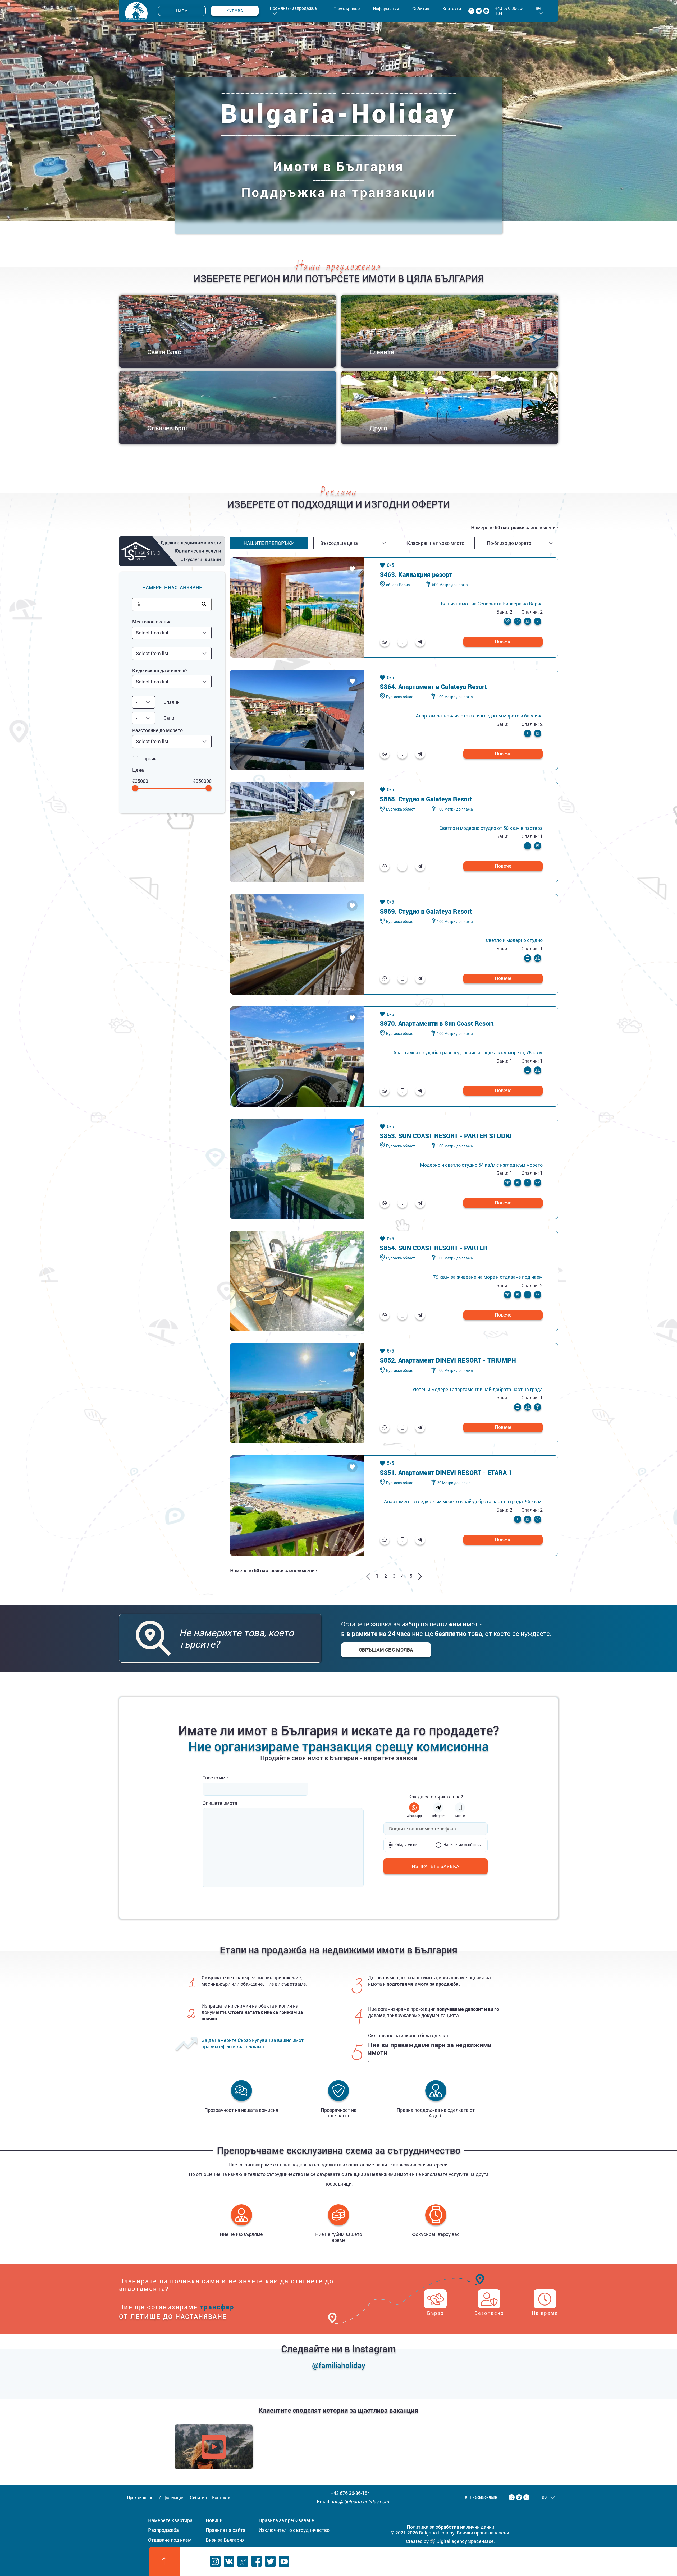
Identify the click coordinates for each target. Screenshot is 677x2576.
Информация (386, 9)
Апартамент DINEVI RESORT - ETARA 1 (455, 1473)
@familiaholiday (339, 2365)
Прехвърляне (347, 9)
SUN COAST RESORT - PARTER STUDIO (455, 1136)
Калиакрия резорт (425, 574)
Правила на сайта (226, 2530)
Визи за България (225, 2540)
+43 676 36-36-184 (509, 11)
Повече (503, 641)
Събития (421, 9)
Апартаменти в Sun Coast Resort (446, 1023)
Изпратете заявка (436, 1866)
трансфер (217, 2307)
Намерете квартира (170, 2520)
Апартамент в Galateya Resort (443, 687)
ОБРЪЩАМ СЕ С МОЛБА (386, 1650)
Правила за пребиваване (286, 2520)
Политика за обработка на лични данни (450, 2527)
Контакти (452, 9)
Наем (182, 11)
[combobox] (172, 633)
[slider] (135, 788)
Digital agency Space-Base (465, 2541)
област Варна (398, 585)
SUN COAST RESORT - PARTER (443, 1248)
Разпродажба (163, 2530)
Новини (214, 2520)
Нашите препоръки (269, 543)
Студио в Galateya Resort (435, 799)
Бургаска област (401, 697)
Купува (235, 11)
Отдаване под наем (170, 2540)
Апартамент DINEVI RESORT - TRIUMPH (457, 1360)
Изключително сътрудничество (294, 2530)
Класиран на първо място (436, 543)
